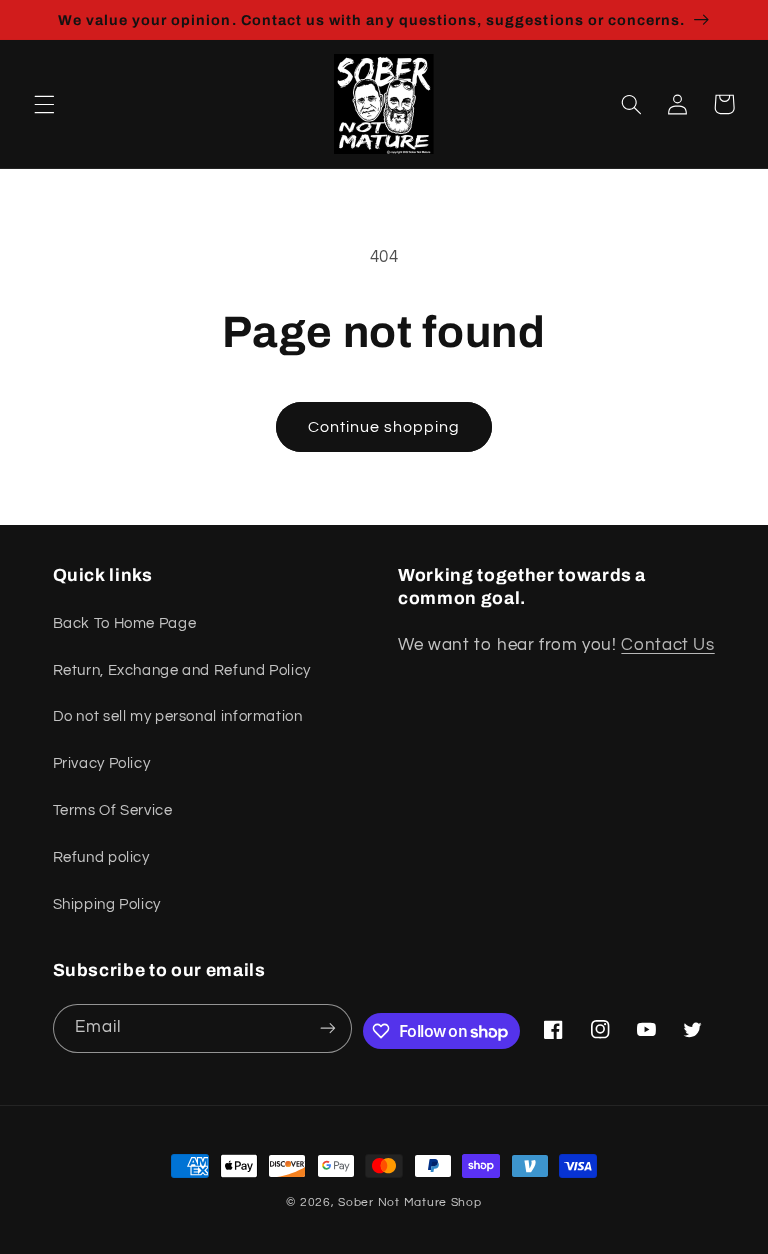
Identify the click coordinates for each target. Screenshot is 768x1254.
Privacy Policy (102, 763)
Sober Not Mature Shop (409, 1202)
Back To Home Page (125, 623)
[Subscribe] (328, 1028)
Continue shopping (384, 427)
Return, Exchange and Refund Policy (182, 670)
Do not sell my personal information (178, 716)
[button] (44, 104)
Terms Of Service (113, 810)
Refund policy (101, 857)
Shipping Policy (107, 904)
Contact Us (667, 645)
